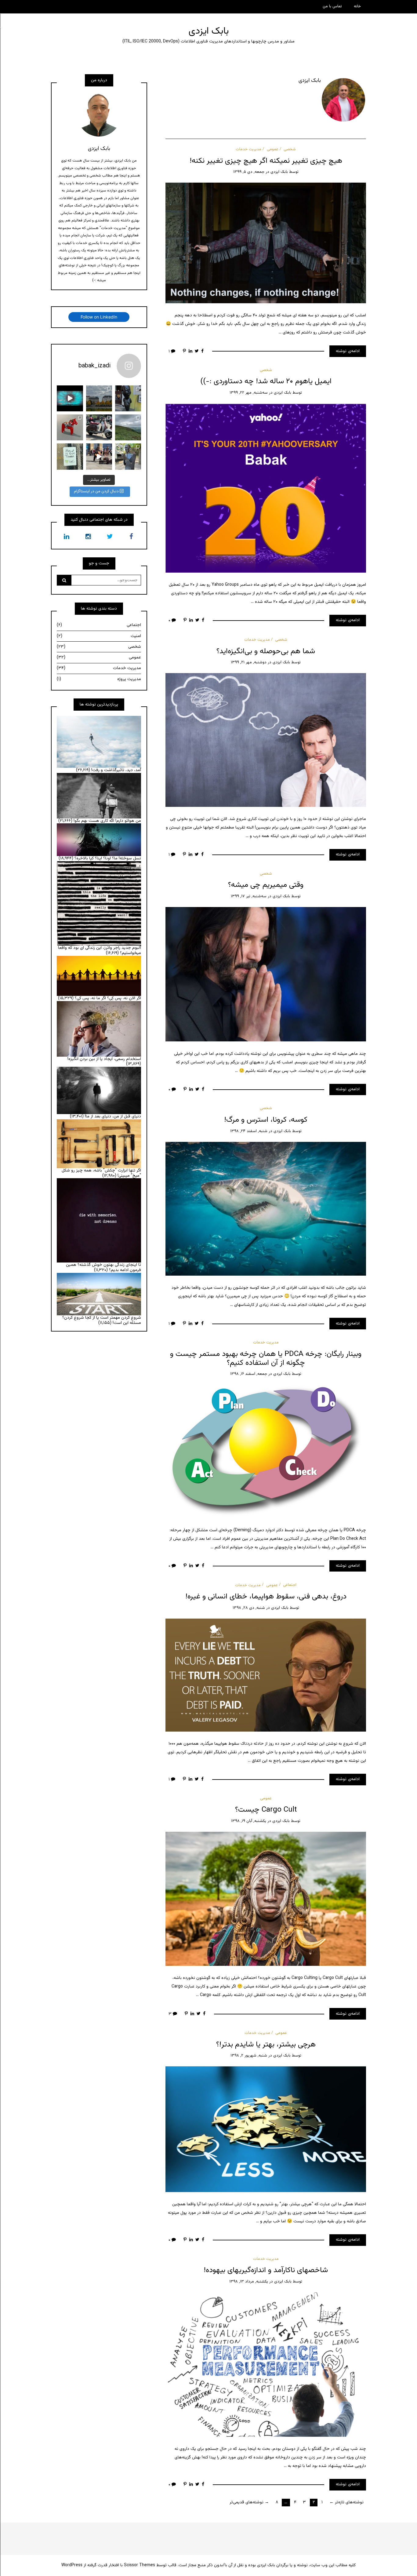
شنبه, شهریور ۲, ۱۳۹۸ (249, 2056)
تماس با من (332, 6)
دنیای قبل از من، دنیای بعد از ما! (113, 1117)
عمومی (273, 149)
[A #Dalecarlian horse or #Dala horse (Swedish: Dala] (70, 427)
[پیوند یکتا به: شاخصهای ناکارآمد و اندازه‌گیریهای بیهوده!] (266, 2365)
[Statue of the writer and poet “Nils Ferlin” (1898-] (128, 456)
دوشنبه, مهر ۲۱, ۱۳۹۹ (249, 662)
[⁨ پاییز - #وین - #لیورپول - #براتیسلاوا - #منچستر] (99, 398)
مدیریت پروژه (99, 679)
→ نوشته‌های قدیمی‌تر (249, 2502)
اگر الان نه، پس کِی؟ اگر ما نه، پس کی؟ (108, 998)
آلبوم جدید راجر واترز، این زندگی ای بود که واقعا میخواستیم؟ (100, 951)
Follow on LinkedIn (99, 317)
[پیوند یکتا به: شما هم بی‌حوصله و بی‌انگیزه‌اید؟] (266, 740)
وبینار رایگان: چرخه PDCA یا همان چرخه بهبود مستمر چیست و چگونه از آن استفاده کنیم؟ (266, 1359)
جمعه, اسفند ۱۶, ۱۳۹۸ (249, 1374)
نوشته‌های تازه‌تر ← (346, 2502)
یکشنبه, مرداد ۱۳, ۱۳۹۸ (249, 2282)
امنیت (99, 636)
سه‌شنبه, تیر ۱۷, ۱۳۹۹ (249, 896)
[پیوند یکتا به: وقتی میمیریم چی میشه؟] (266, 975)
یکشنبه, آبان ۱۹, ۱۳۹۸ (249, 1821)
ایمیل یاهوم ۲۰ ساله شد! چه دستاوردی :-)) (266, 381)
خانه (357, 6)
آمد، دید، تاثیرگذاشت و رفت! (116, 770)
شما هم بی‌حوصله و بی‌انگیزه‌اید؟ (266, 651)
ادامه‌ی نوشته (348, 351)
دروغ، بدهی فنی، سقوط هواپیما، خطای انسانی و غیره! (266, 1597)
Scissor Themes (140, 2565)
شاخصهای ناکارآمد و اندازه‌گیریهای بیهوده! (266, 2270)
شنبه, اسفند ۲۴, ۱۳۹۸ (249, 1131)
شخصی (290, 149)
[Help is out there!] (70, 456)
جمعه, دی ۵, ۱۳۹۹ (249, 172)
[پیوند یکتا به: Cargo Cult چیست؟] (266, 1899)
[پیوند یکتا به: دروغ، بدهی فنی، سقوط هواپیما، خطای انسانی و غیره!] (266, 1675)
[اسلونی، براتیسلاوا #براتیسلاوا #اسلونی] (128, 398)
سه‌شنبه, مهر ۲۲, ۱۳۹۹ (249, 393)
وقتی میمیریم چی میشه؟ (266, 885)
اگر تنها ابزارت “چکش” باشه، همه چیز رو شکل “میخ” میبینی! (101, 1173)
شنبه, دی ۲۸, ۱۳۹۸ (249, 1608)
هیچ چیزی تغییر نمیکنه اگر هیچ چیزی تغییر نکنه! (266, 161)
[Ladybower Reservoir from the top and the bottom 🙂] (128, 427)
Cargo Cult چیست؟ (266, 1810)
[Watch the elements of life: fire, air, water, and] (70, 398)
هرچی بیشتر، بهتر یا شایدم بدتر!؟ (266, 2045)
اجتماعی (290, 1585)
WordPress (72, 2565)
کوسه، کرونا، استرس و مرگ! (266, 1120)
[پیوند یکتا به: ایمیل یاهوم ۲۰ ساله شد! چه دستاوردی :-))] (266, 488)
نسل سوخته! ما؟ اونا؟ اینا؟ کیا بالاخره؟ (108, 858)
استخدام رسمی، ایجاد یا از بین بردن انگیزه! (104, 1059)
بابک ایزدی (209, 31)
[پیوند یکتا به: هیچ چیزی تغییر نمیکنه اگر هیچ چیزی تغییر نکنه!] (266, 243)
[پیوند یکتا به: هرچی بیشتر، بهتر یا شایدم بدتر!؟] (266, 2130)
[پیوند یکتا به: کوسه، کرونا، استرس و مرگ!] (266, 1209)
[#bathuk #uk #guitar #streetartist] (99, 456)
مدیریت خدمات (248, 149)
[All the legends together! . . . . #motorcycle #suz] (99, 427)
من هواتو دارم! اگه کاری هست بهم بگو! (107, 821)
